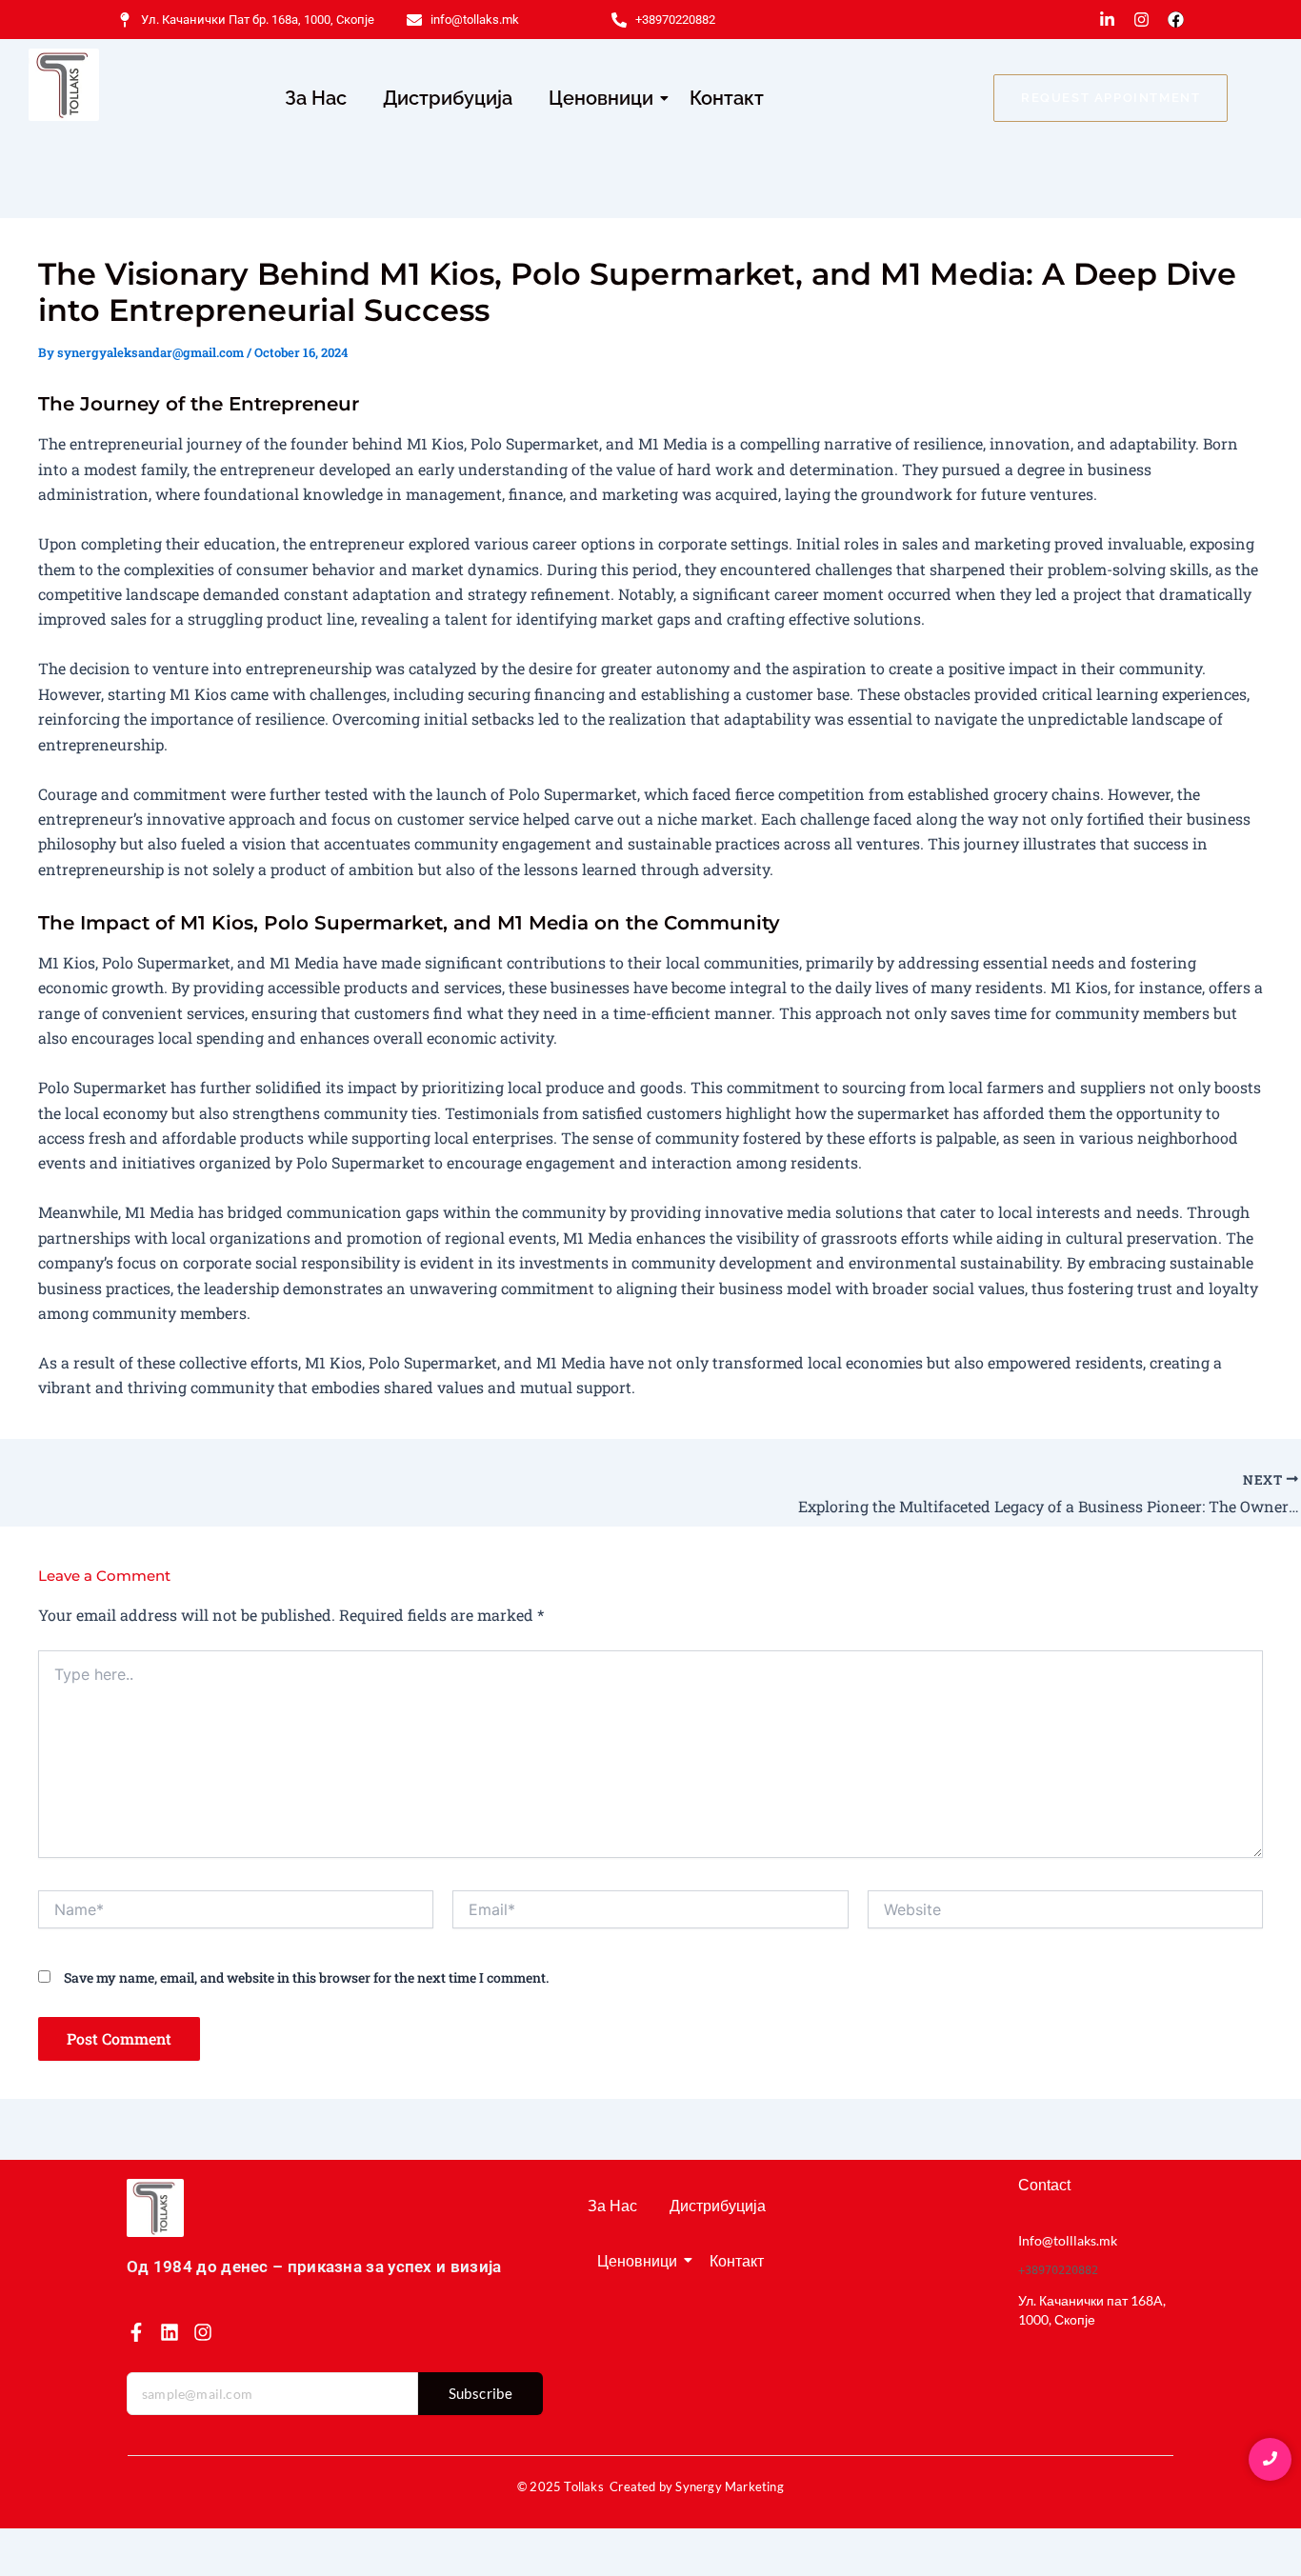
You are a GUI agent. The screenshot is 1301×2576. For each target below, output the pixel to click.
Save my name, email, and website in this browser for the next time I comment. (306, 1977)
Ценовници (601, 98)
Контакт (727, 98)
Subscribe (481, 2393)
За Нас (316, 98)
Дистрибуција (448, 98)
